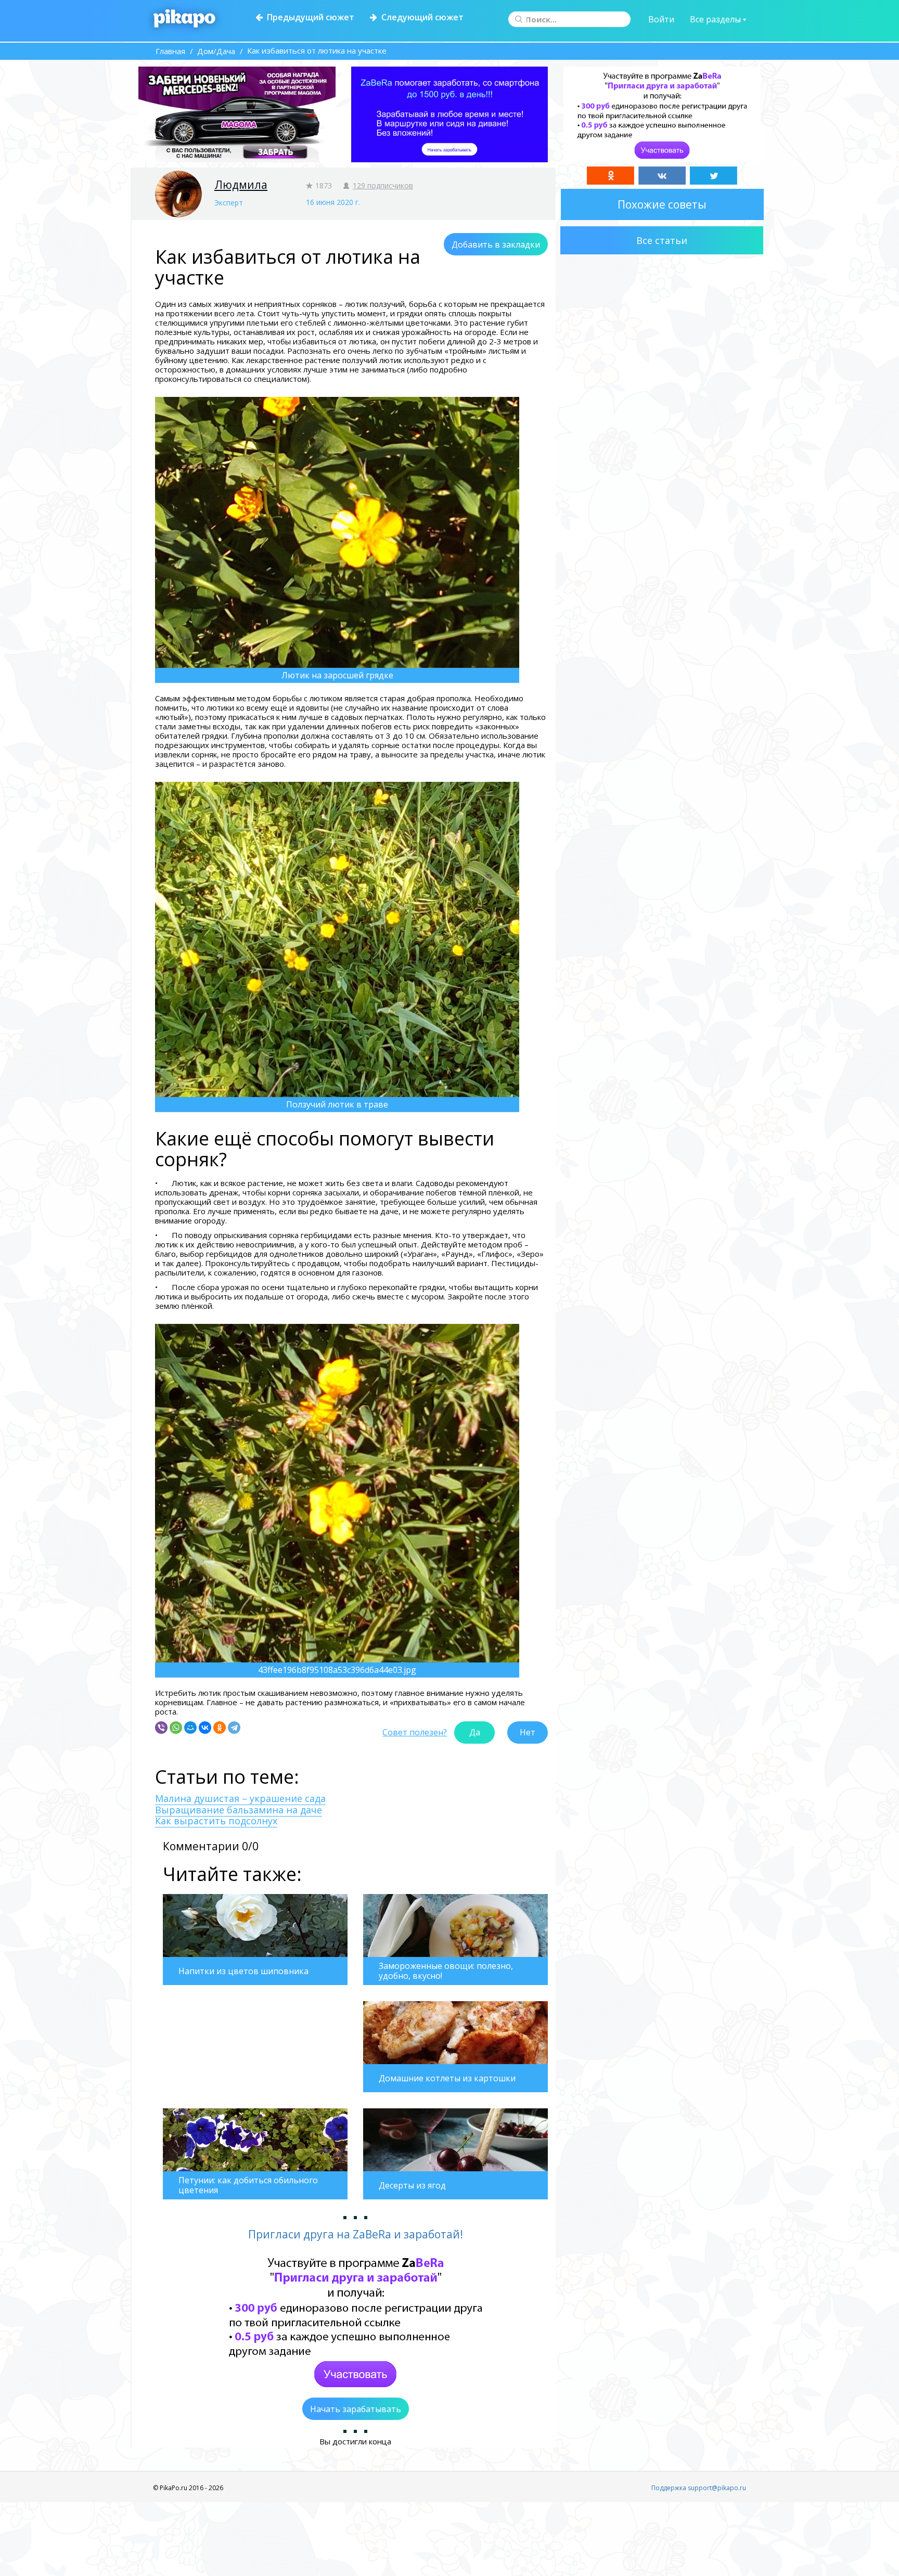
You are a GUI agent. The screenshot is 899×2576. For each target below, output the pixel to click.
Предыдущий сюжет (309, 17)
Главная (170, 51)
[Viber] (161, 1728)
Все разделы (716, 19)
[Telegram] (234, 1728)
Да (475, 1732)
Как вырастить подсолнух (216, 1821)
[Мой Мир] (190, 1728)
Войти (661, 19)
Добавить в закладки (496, 244)
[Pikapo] (184, 19)
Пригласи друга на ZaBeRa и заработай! (356, 2234)
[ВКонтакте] (205, 1728)
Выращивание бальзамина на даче (239, 1810)
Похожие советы (662, 204)
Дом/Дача (216, 51)
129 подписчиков (383, 185)
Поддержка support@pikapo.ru (699, 2488)
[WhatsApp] (176, 1728)
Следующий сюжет (420, 17)
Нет (528, 1732)
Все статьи (662, 240)
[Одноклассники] (220, 1728)
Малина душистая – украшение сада (240, 1798)
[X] (714, 176)
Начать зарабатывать (356, 2409)
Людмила (241, 185)
